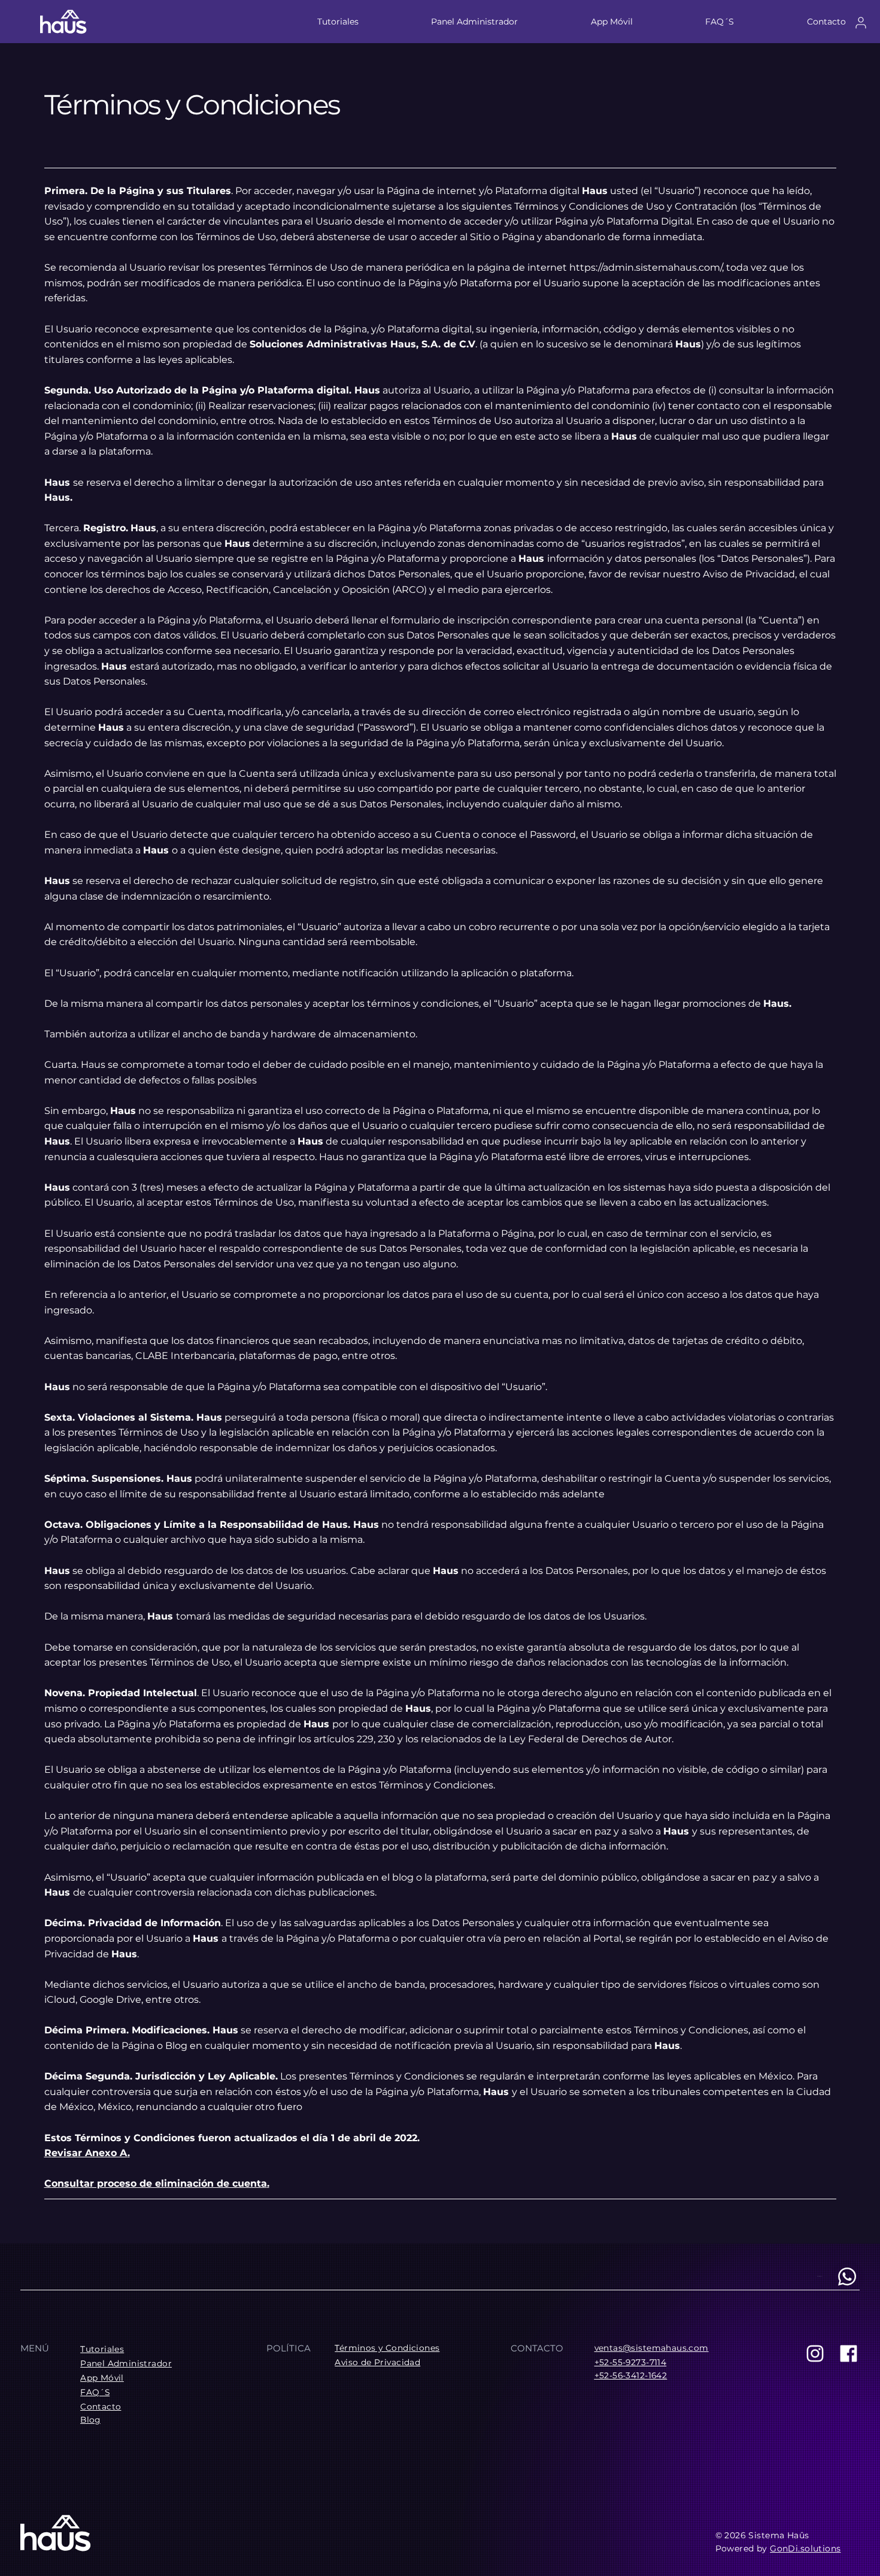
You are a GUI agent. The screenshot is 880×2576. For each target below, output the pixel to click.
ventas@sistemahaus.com (652, 2348)
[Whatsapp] (847, 2277)
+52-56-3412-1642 (631, 2375)
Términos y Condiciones (387, 2348)
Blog (90, 2420)
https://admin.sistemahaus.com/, (647, 267)
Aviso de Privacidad (377, 2362)
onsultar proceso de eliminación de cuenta (159, 2183)
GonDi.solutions (805, 2548)
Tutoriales (102, 2349)
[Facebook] (849, 2353)
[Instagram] (815, 2353)
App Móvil (102, 2378)
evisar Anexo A (89, 2153)
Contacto (101, 2407)
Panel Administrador (126, 2363)
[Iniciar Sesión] (861, 22)
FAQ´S (95, 2392)
